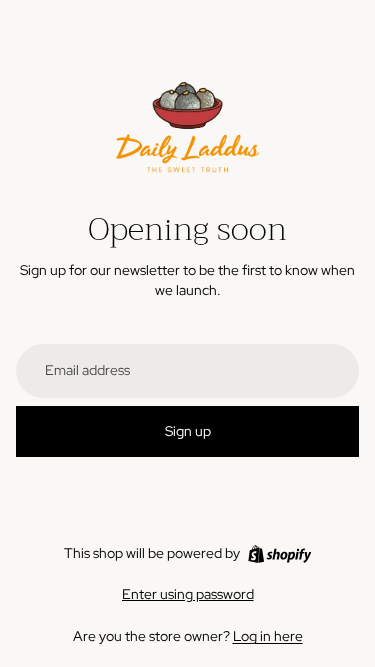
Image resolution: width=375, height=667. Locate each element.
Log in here (268, 636)
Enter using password (188, 594)
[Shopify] (279, 554)
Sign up (188, 431)
